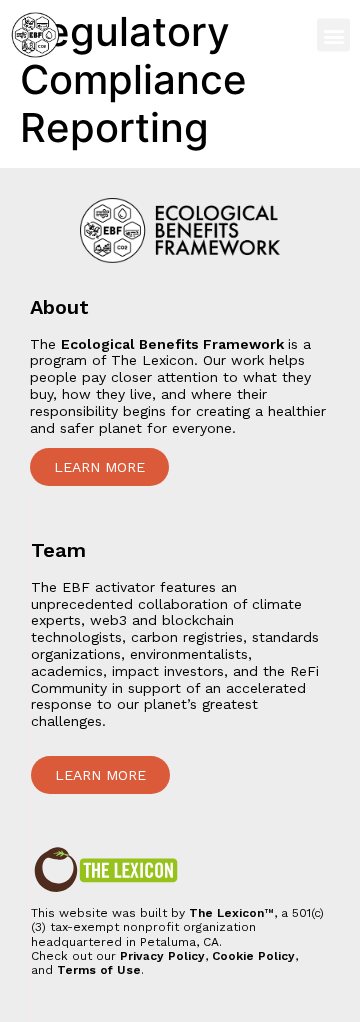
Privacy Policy (162, 956)
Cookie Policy (253, 956)
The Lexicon (226, 913)
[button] (333, 35)
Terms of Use (99, 970)
